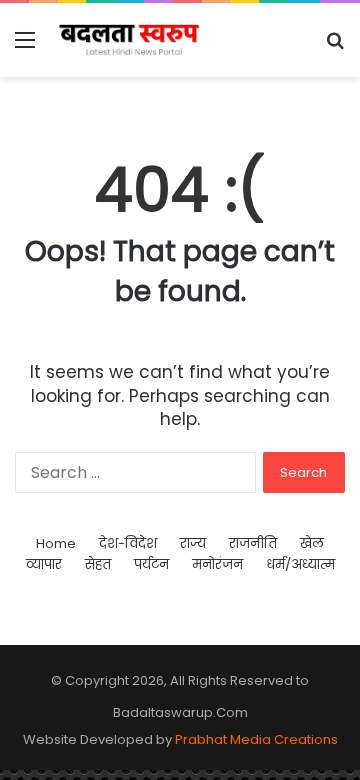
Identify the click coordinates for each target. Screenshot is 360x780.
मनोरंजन (217, 564)
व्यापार (44, 564)
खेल (312, 543)
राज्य (193, 543)
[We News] (130, 40)
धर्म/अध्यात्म (300, 564)
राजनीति (253, 543)
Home (56, 543)
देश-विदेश (128, 543)
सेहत (98, 564)
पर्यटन (151, 564)
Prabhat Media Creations (256, 739)
